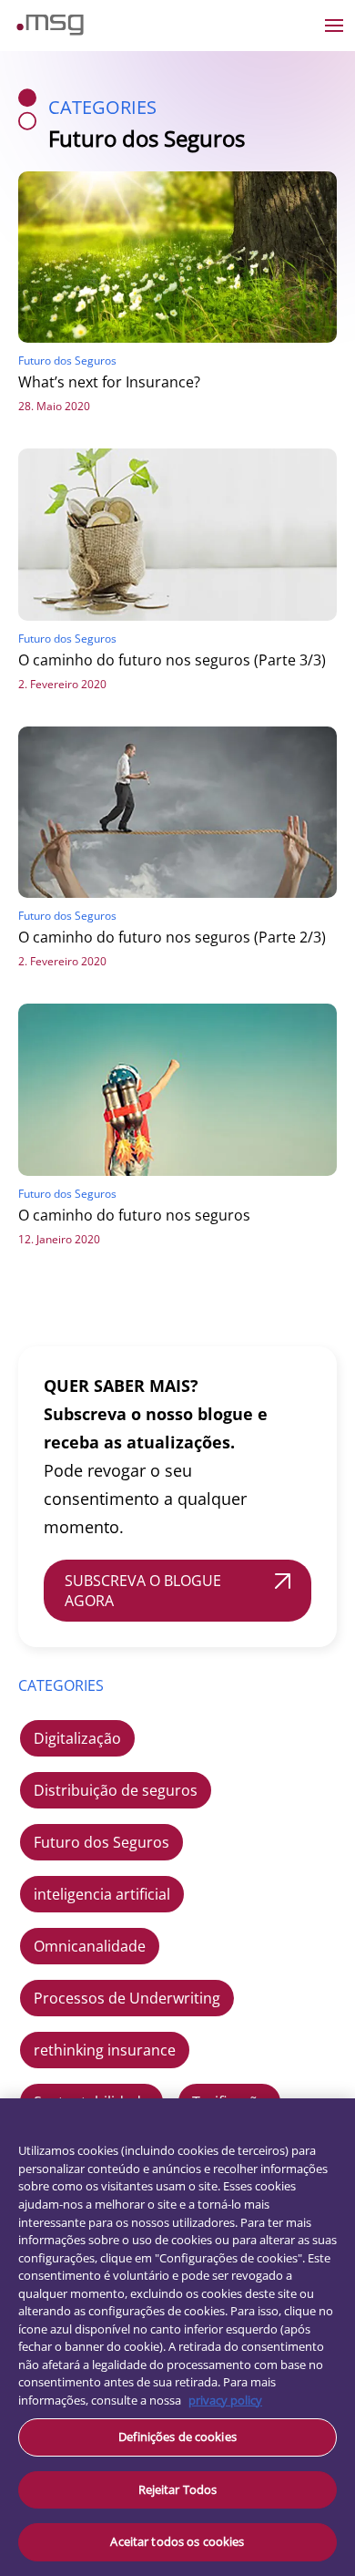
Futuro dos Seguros (101, 1842)
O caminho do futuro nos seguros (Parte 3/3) (172, 660)
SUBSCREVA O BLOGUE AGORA (143, 1591)
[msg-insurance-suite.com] (50, 30)
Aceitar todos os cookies (177, 2541)
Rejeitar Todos (178, 2489)
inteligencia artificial (102, 1894)
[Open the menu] (334, 26)
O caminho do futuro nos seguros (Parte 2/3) (172, 937)
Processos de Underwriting (127, 1998)
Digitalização (77, 1738)
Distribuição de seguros (116, 1790)
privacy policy (225, 2400)
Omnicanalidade (90, 1946)
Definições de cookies (177, 2437)
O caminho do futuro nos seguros (134, 1215)
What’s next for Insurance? (109, 382)
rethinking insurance (105, 2050)
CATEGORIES (61, 1685)
